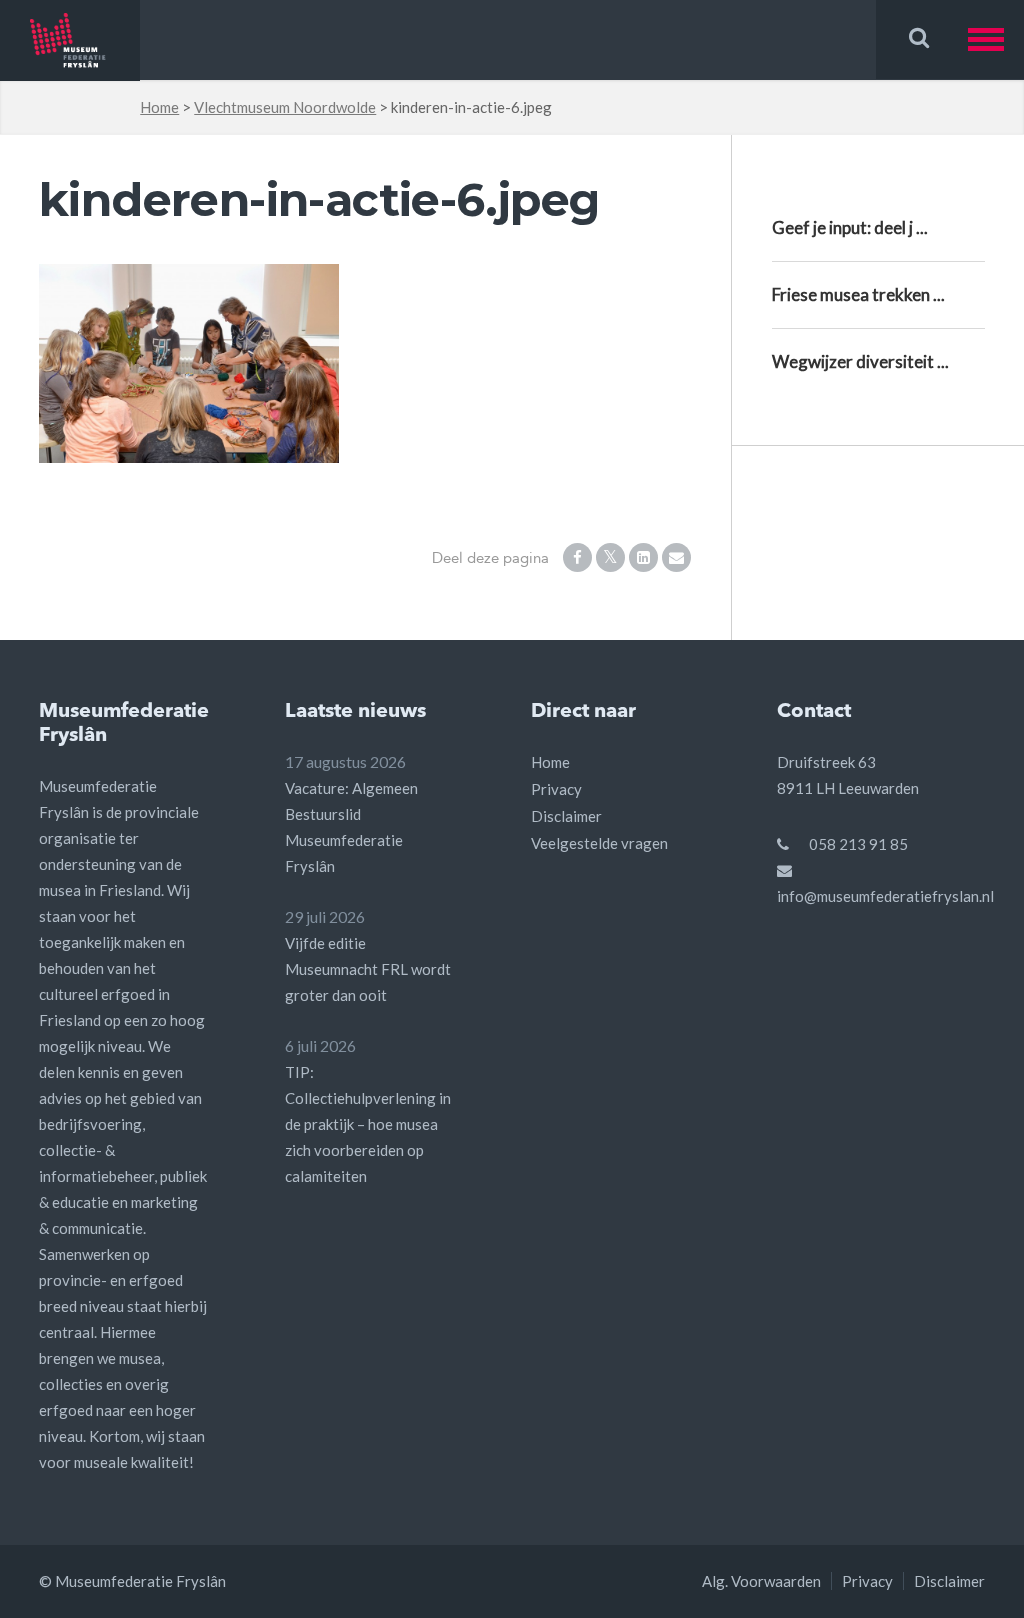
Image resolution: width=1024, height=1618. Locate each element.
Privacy (556, 789)
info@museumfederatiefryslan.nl (885, 896)
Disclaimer (566, 816)
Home (159, 107)
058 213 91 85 (858, 844)
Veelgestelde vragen (599, 843)
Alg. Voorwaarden (761, 1581)
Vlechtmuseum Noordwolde (285, 107)
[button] (996, 39)
